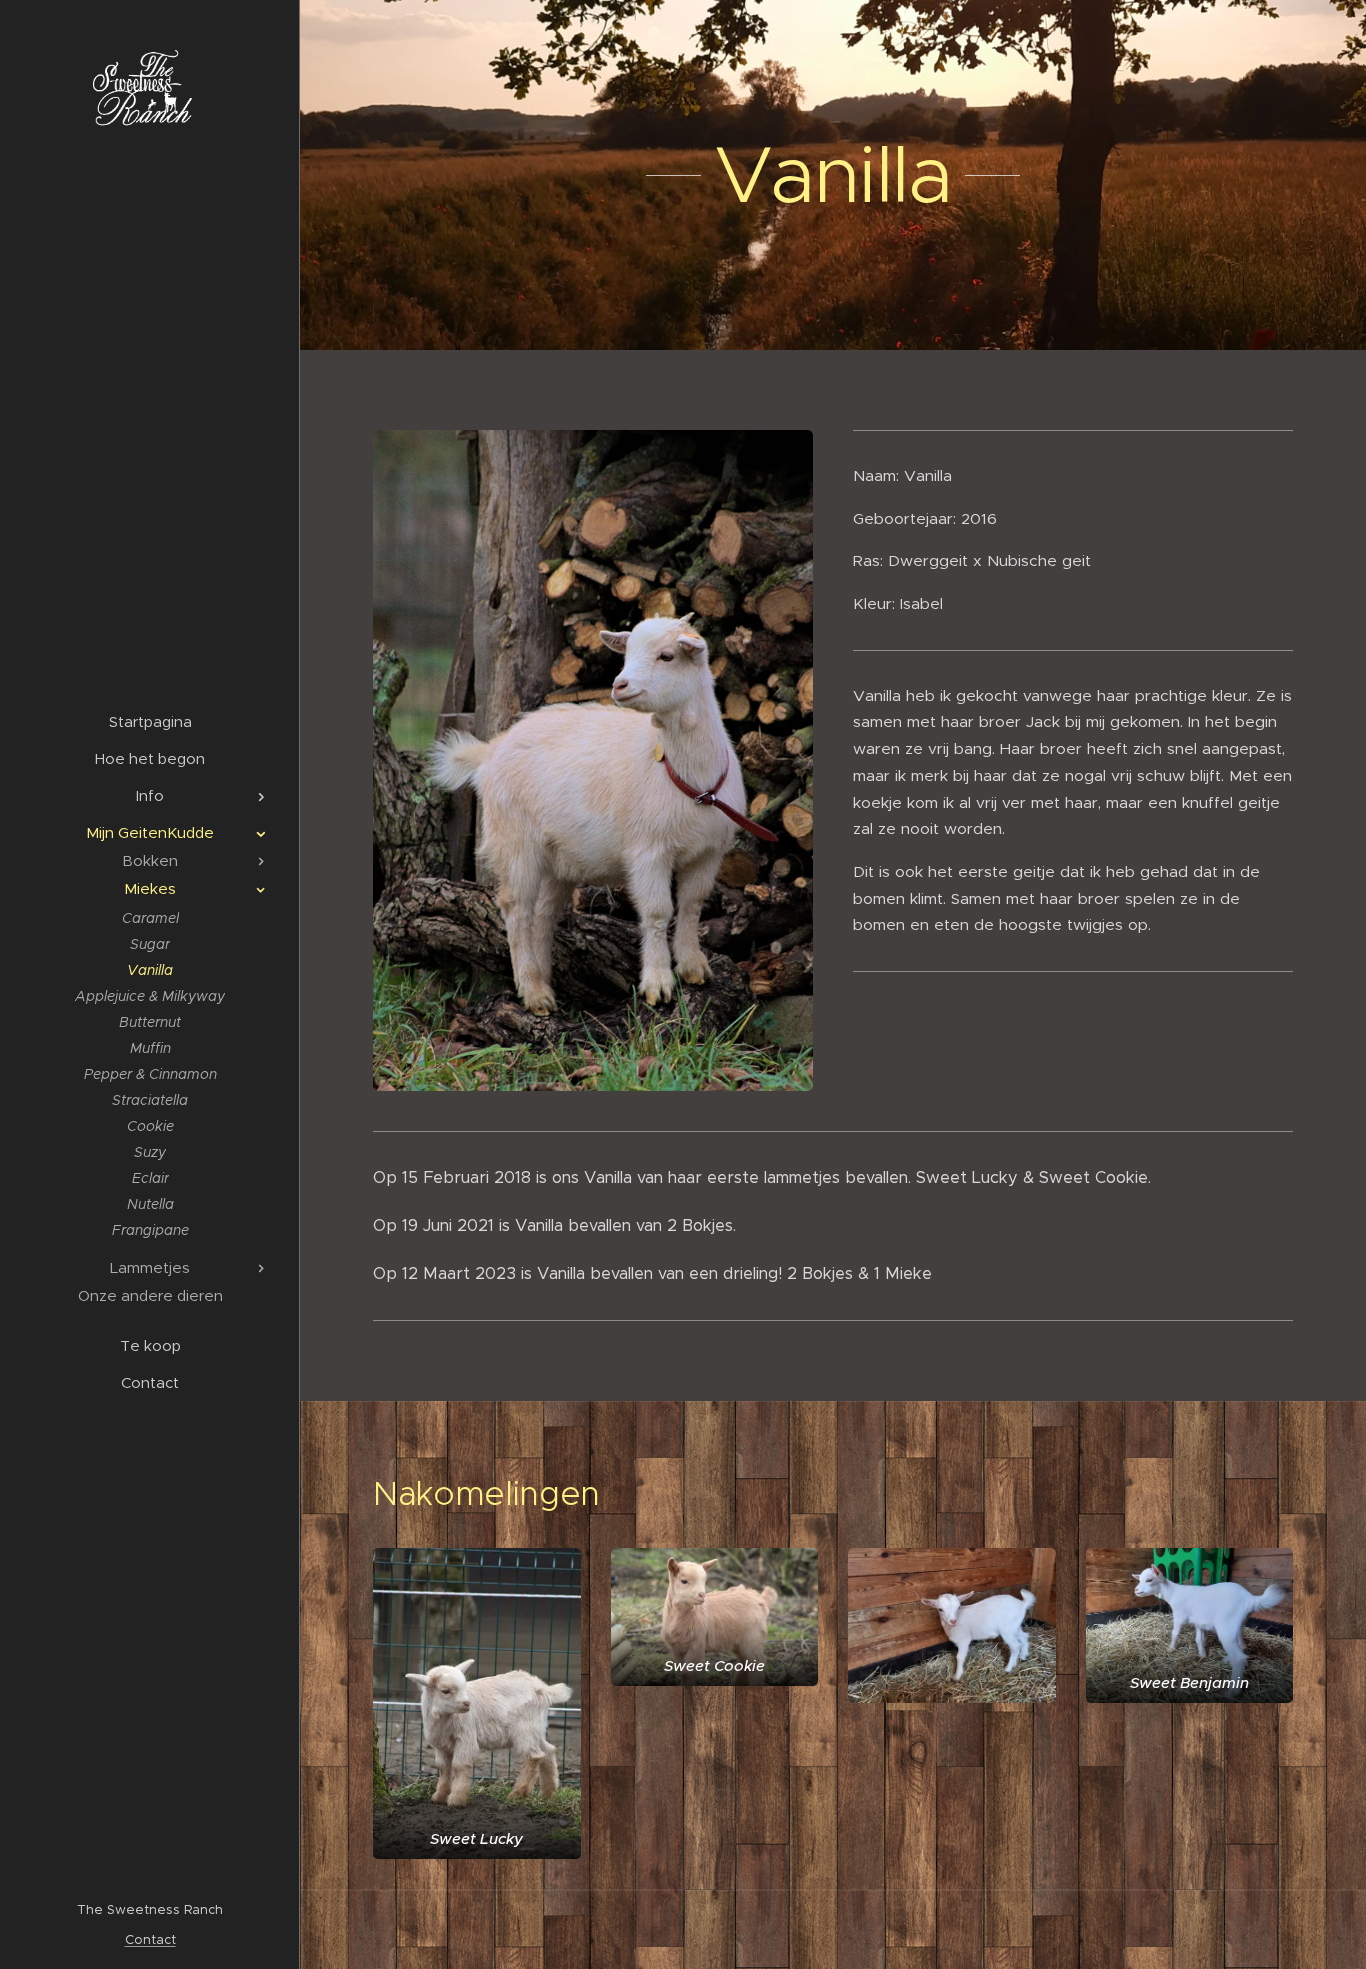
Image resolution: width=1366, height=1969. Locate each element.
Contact (150, 1939)
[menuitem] (150, 721)
